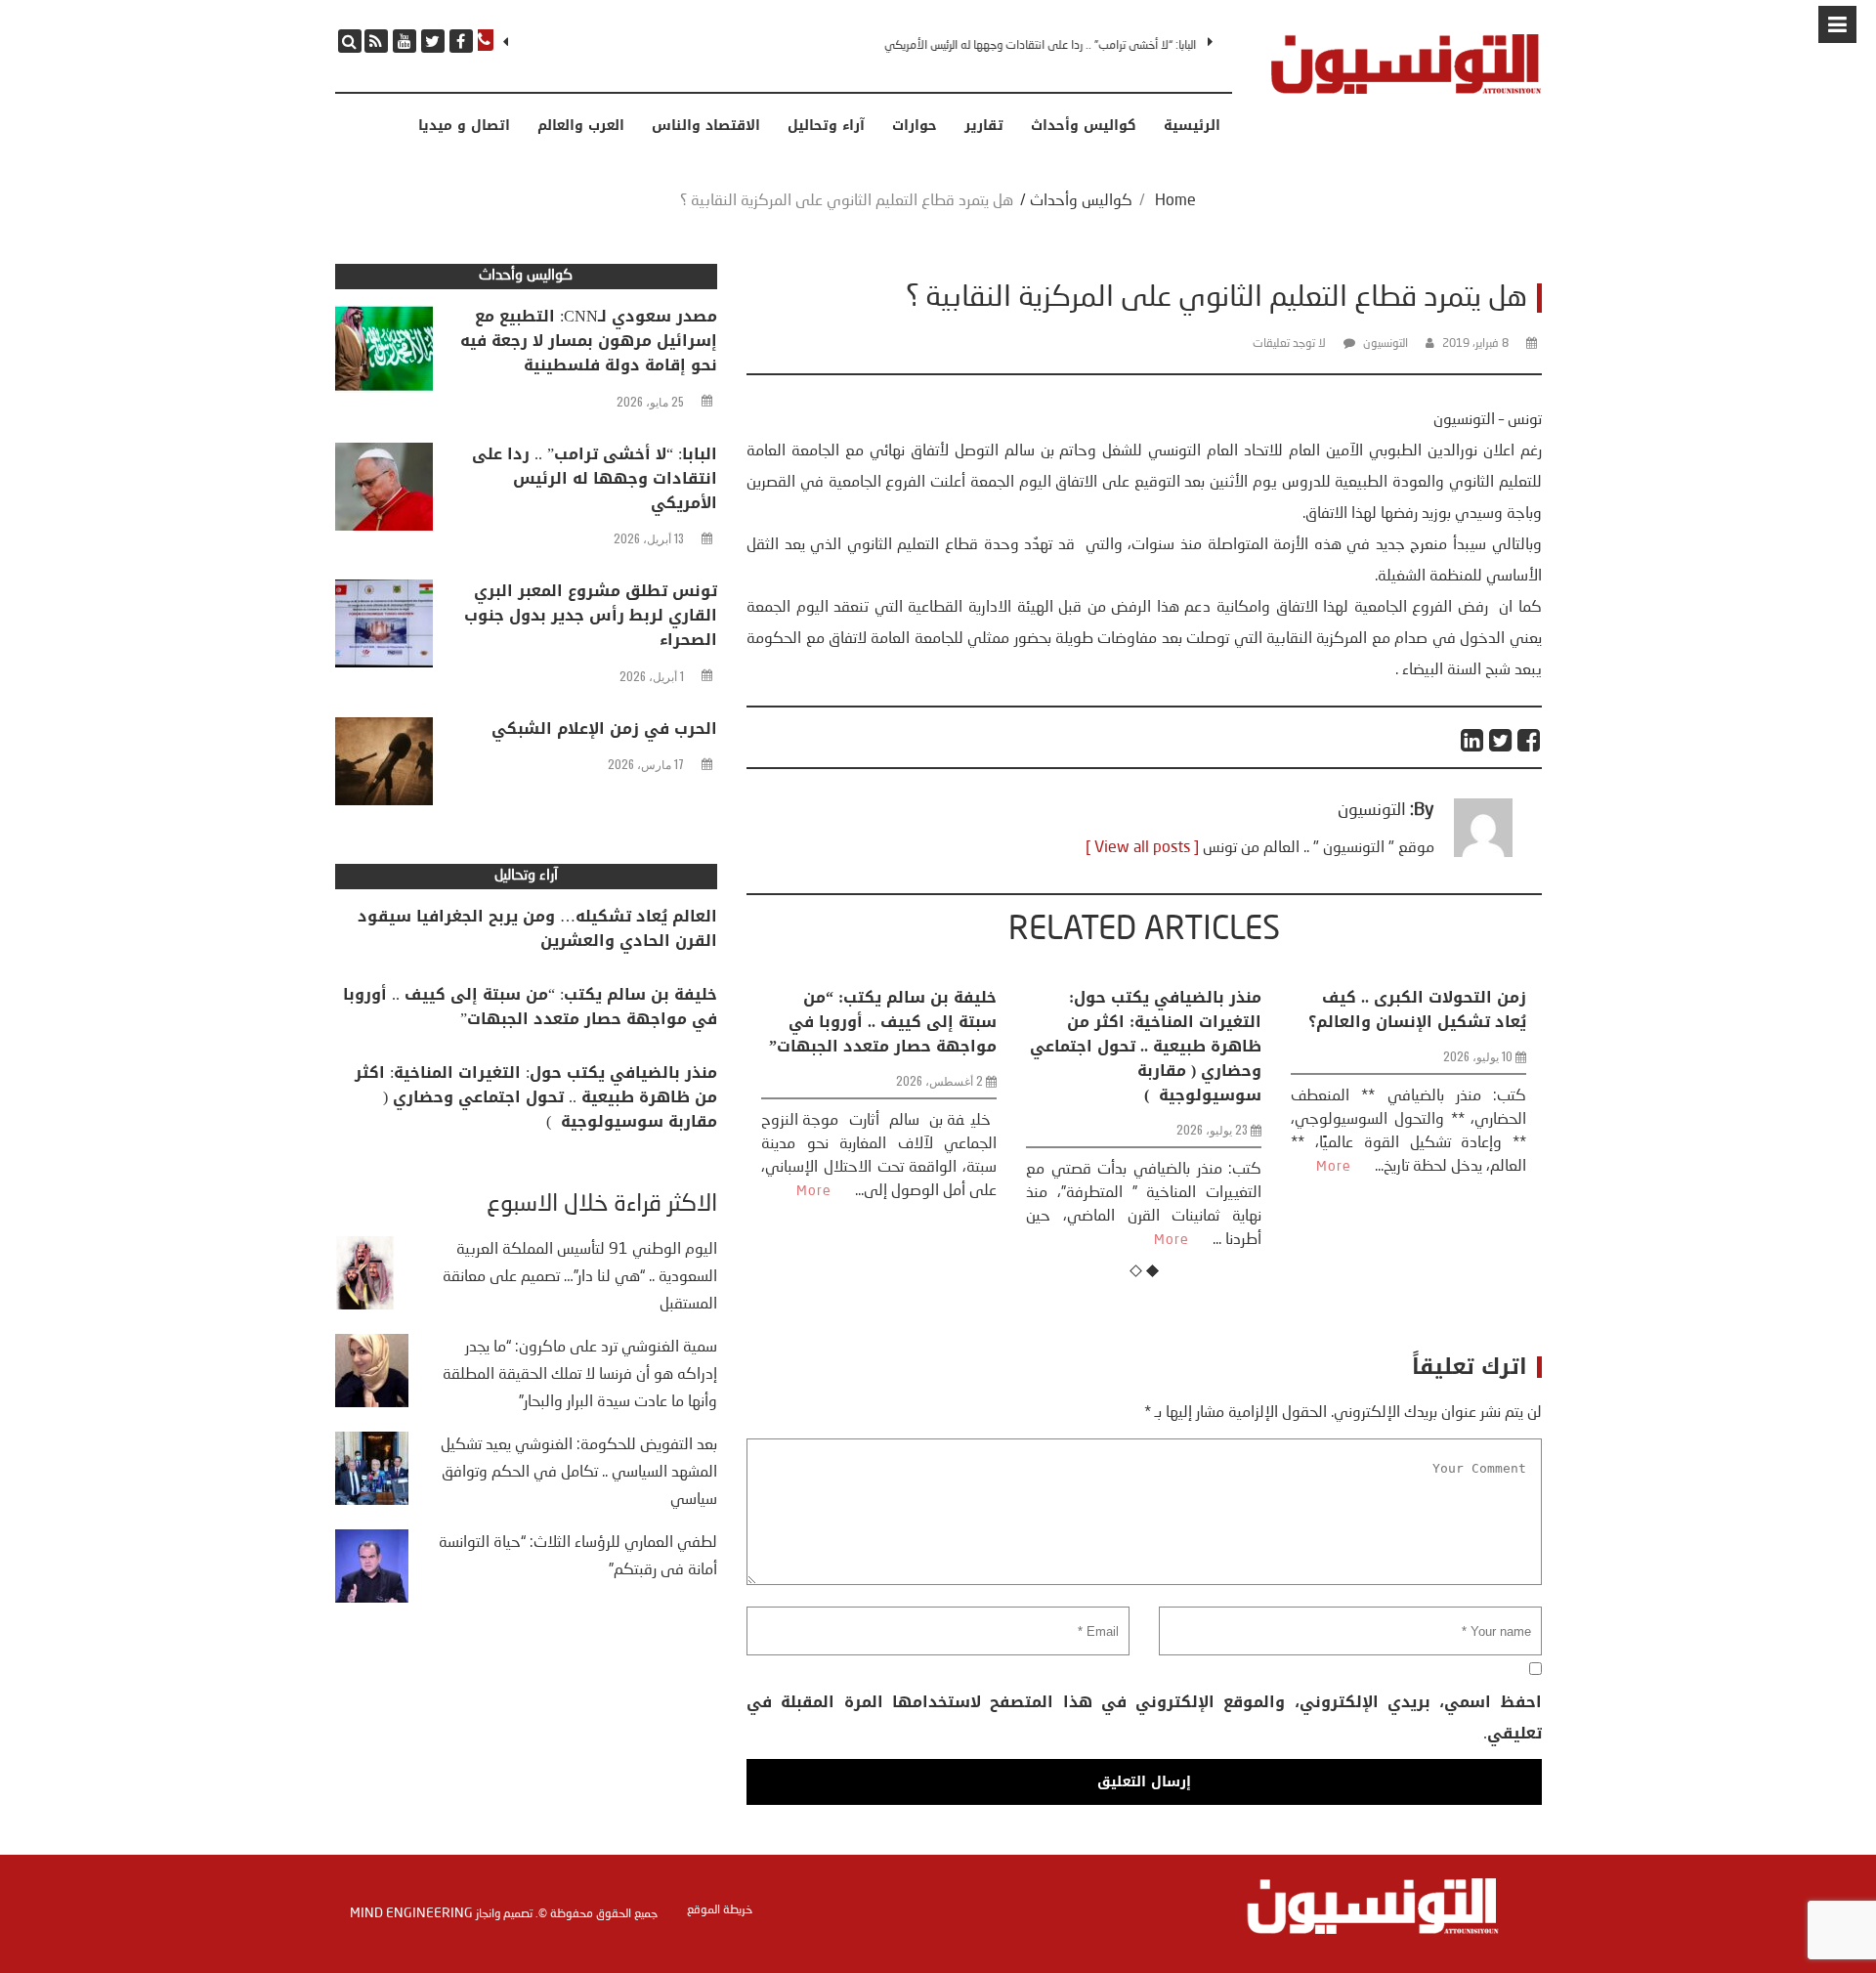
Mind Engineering (411, 1913)
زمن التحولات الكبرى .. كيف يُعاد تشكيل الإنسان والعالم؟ (1158, 1009)
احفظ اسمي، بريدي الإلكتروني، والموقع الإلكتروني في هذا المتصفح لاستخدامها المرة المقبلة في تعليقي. (1144, 1717)
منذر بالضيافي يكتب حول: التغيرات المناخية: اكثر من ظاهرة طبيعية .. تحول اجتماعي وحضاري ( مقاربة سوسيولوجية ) (887, 1046)
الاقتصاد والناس (706, 126)
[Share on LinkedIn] (1473, 740)
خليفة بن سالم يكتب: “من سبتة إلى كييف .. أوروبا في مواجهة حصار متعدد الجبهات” (530, 1007)
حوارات (915, 126)
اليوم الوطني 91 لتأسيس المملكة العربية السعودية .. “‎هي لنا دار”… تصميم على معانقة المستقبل (580, 1277)
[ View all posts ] (1142, 848)
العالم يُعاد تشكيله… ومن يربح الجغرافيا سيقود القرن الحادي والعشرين (537, 928)
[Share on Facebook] (1530, 740)
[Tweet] (1501, 740)
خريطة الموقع (720, 1910)
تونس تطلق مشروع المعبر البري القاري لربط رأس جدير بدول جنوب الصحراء (1049, 46)
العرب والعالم (581, 126)
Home (1175, 201)
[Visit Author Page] (1483, 853)
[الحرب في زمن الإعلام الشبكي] (384, 766)
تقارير (984, 126)
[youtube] (405, 41)
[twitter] (433, 41)
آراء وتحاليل (826, 126)
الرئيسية (1192, 126)
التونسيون (1386, 344)
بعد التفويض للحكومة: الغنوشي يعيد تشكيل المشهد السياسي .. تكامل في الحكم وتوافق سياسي (579, 1473)
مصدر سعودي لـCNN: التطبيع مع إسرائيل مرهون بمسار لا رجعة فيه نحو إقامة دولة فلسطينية (589, 341)
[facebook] (461, 41)
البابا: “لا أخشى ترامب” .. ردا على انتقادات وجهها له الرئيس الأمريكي (595, 478)
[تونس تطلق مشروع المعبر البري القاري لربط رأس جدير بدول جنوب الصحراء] (384, 628)
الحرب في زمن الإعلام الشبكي (604, 729)
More (913, 1240)
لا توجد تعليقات (1289, 344)
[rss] (376, 41)
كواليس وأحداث (1084, 126)
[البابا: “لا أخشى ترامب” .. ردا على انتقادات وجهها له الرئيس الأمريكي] (384, 492)
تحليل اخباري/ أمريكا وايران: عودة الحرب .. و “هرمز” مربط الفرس (1421, 1022)
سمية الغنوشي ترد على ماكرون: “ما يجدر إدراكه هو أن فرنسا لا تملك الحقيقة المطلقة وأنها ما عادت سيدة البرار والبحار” (580, 1375)
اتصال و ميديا (464, 126)
